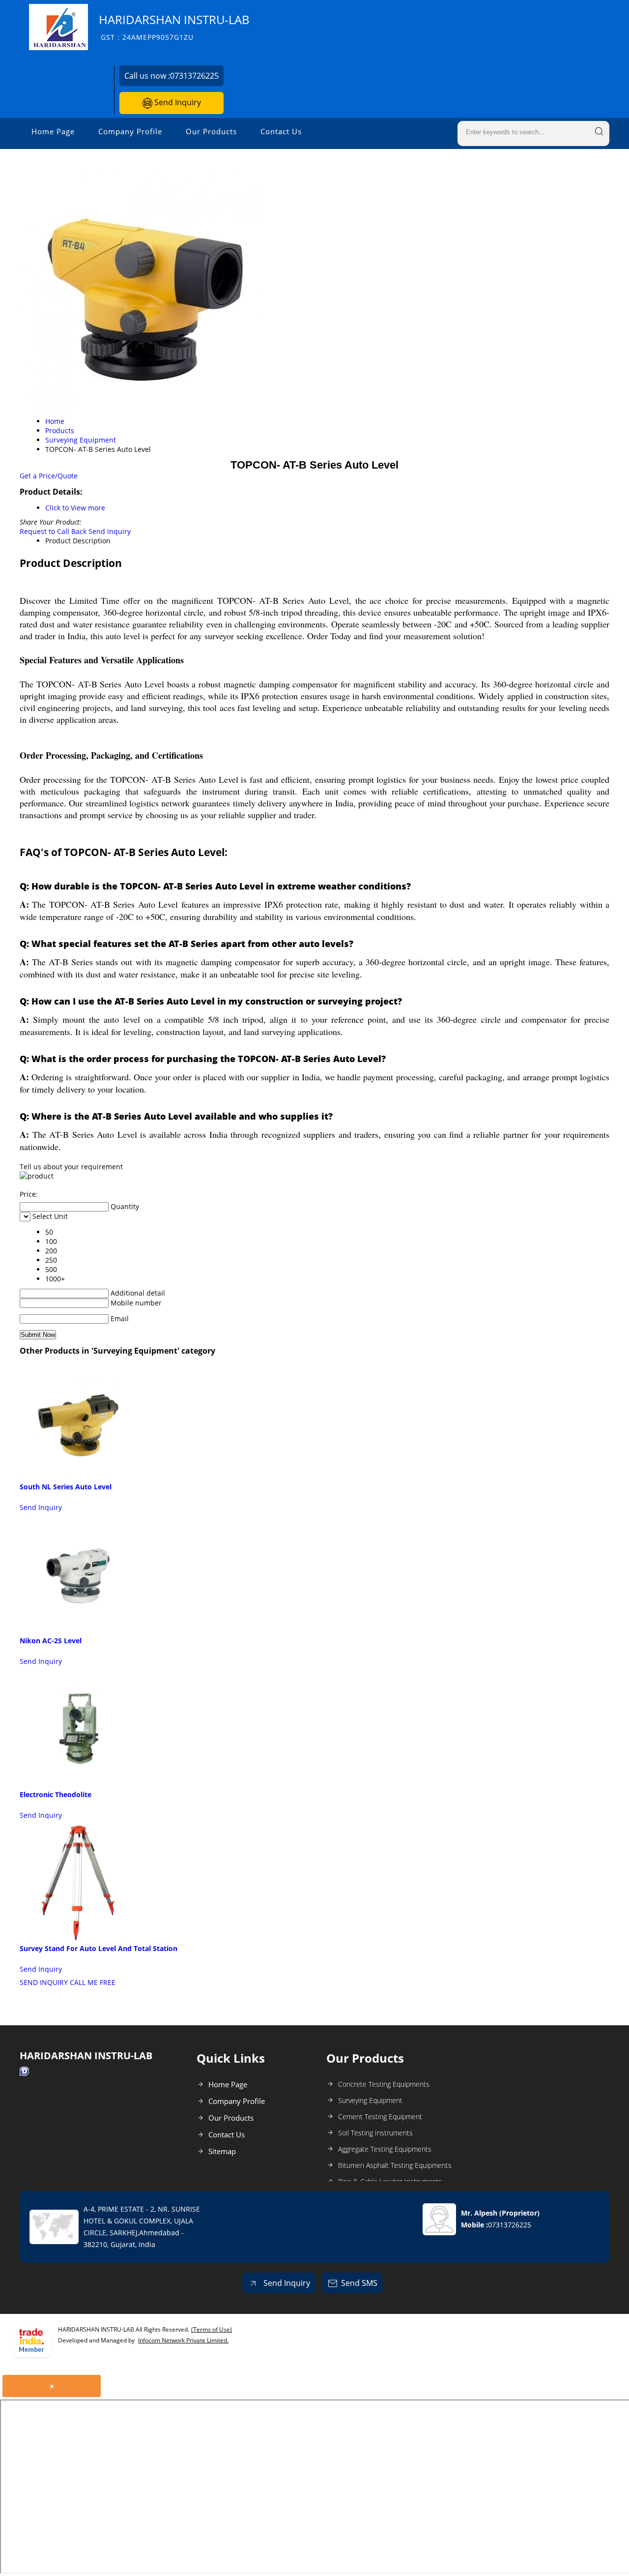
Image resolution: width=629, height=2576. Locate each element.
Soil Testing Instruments (375, 2133)
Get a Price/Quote (49, 476)
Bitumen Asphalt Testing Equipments (395, 2165)
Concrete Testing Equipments (384, 2084)
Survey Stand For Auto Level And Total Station (99, 1948)
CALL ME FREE (93, 1982)
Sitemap (222, 2151)
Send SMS (359, 2283)
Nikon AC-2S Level (51, 1641)
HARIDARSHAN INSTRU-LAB (174, 27)
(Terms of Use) (212, 2329)
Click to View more (75, 508)
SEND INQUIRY (44, 1982)
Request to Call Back (53, 531)
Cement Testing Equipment (380, 2117)
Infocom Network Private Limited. (183, 2340)
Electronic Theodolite (56, 1794)
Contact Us (281, 131)
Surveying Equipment (370, 2100)
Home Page (53, 131)
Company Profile (130, 131)
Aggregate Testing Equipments (385, 2149)
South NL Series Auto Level (66, 1487)
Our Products (211, 131)
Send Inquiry (177, 102)
